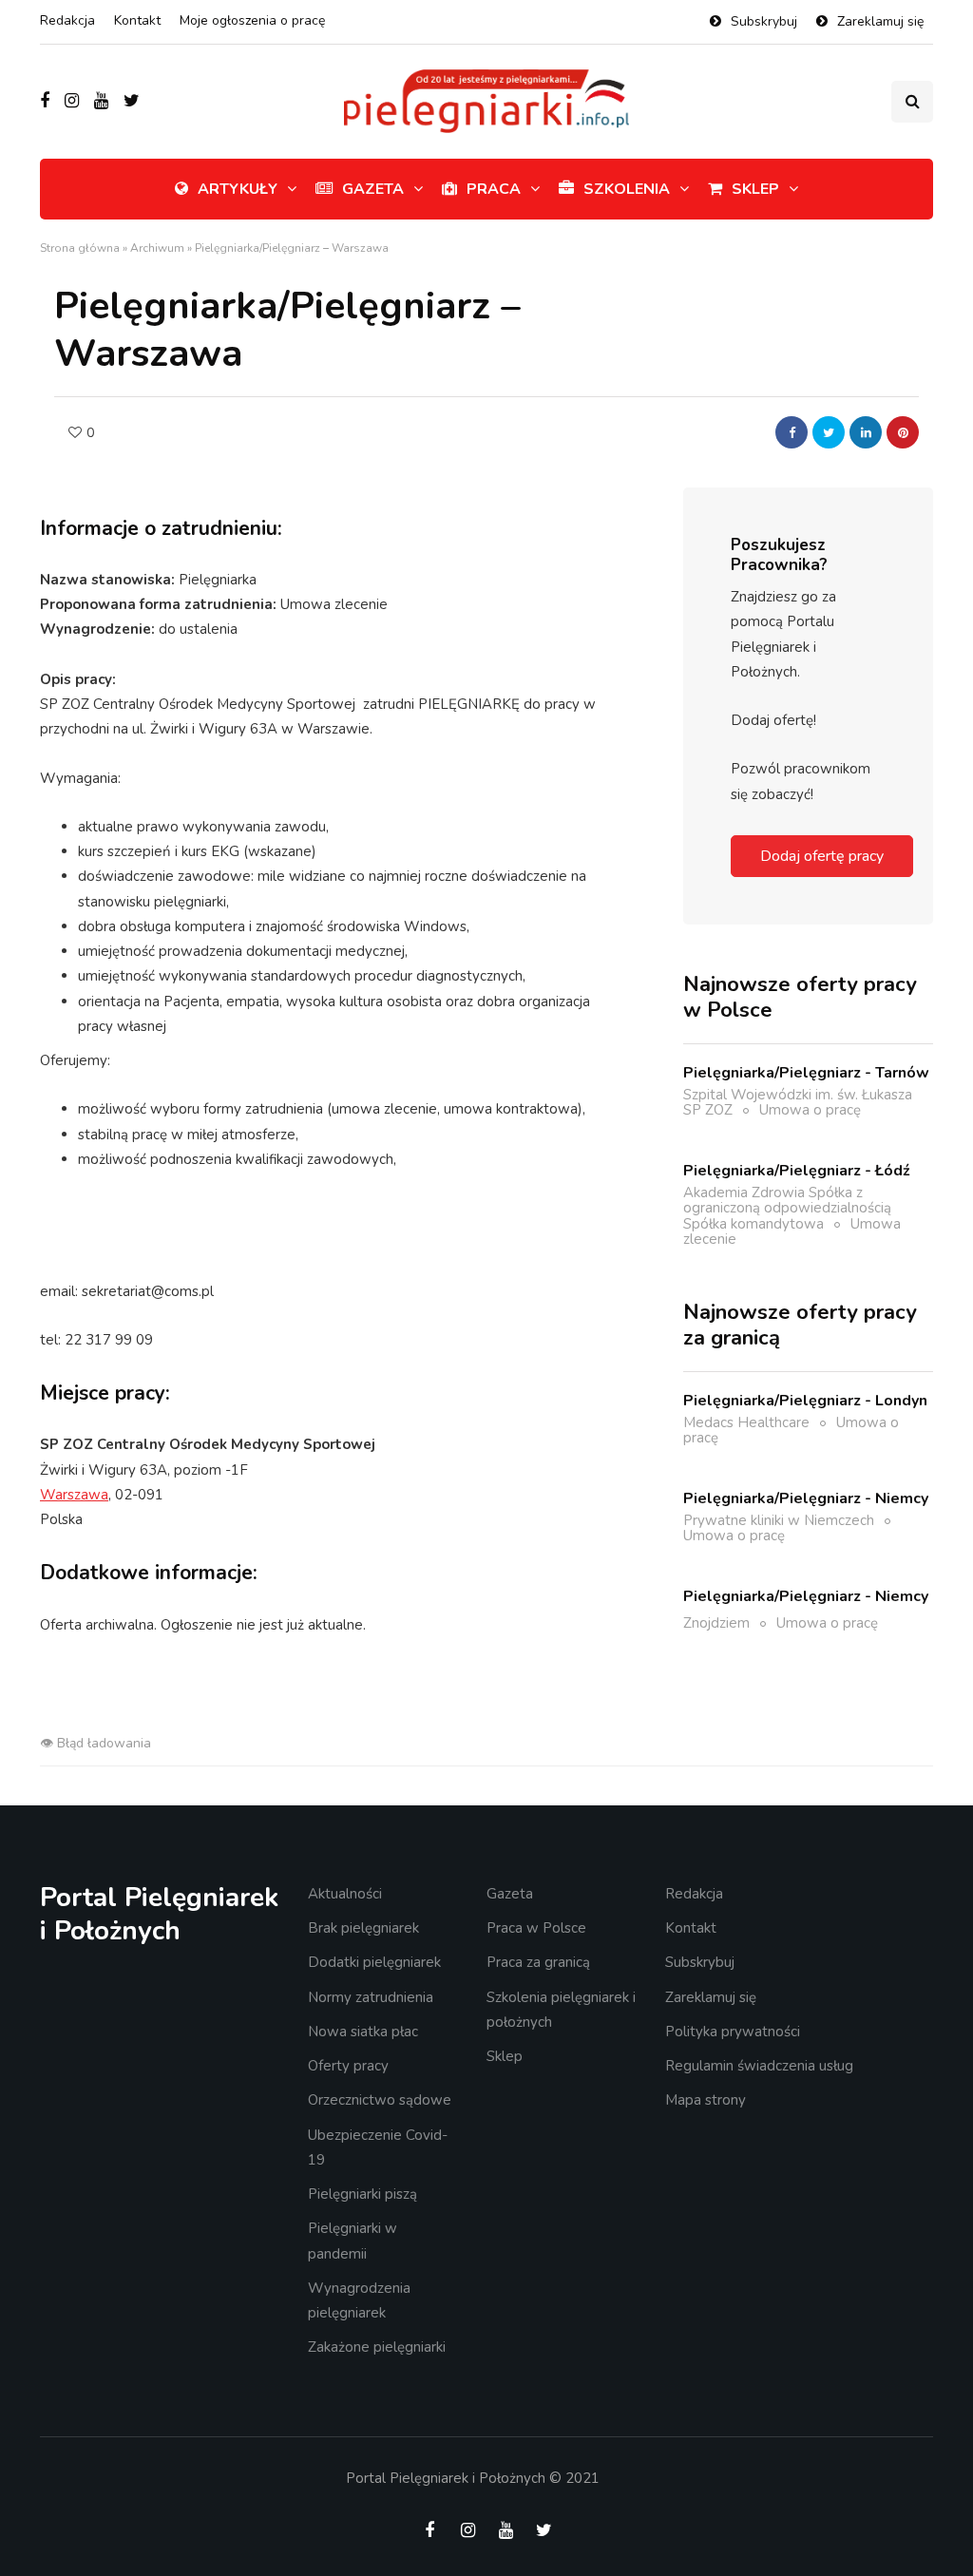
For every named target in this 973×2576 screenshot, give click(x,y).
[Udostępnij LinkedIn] (866, 432)
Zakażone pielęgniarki (377, 2347)
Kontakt (137, 20)
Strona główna (80, 248)
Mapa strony (706, 2100)
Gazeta (373, 189)
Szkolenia (627, 189)
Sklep (755, 189)
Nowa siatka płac (363, 2032)
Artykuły (238, 189)
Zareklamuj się (880, 21)
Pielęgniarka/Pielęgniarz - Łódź (797, 1171)
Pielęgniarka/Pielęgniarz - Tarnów (806, 1073)
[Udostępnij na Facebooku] (792, 432)
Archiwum (157, 248)
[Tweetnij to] (829, 432)
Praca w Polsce (536, 1928)
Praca (494, 189)
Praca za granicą (538, 1962)
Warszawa (74, 1495)
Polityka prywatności (733, 2032)
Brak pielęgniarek (363, 1928)
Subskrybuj (764, 21)
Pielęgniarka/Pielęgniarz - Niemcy (806, 1498)
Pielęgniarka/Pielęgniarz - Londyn (805, 1401)
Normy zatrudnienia (371, 1997)
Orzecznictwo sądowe (380, 2100)
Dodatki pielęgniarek (374, 1962)
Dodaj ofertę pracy (822, 856)
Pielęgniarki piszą (362, 2194)
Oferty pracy (348, 2066)
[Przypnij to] (903, 432)
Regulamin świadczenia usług (759, 2066)
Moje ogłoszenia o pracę (252, 20)
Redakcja (67, 20)
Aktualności (345, 1894)
